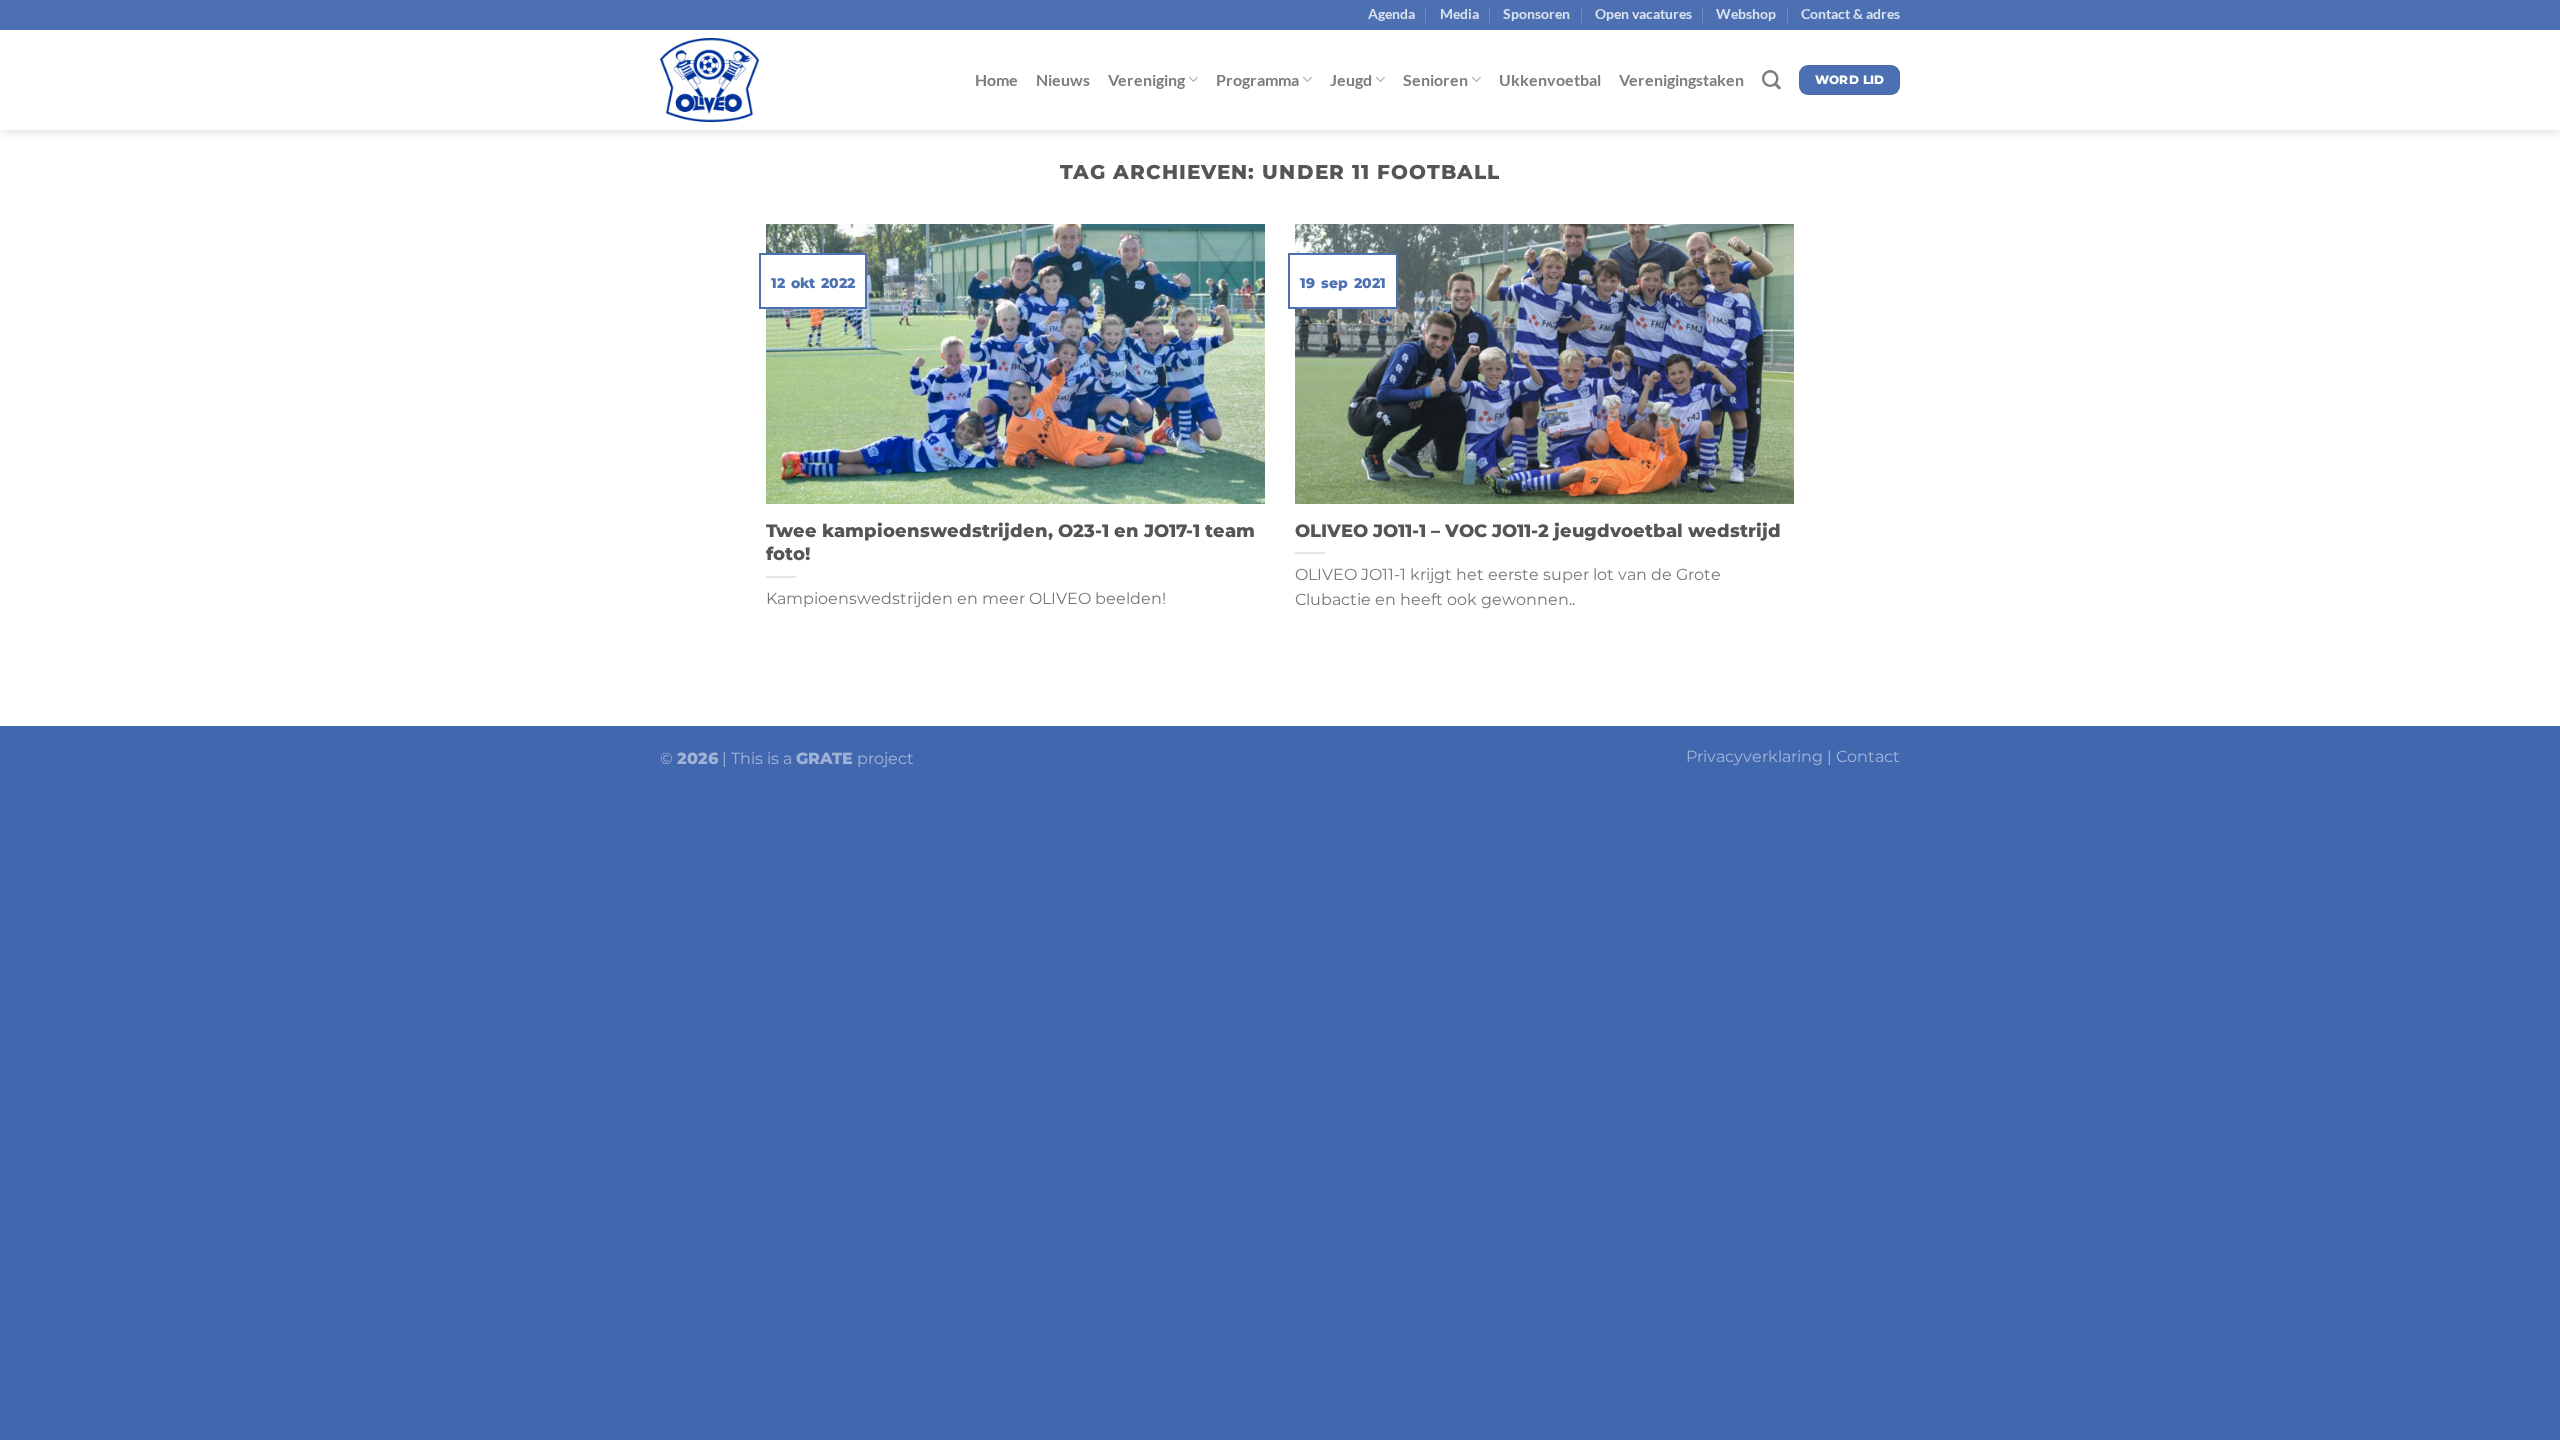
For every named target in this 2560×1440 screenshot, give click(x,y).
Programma (1257, 79)
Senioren (1435, 79)
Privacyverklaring (1754, 756)
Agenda (1391, 13)
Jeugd (1351, 79)
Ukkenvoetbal (1550, 79)
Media (1459, 13)
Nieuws (1063, 79)
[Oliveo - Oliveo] (760, 80)
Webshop (1746, 13)
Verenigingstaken (1681, 79)
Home (996, 79)
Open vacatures (1643, 13)
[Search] (1771, 80)
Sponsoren (1536, 13)
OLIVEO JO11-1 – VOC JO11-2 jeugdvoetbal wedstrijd (1538, 530)
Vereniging (1146, 79)
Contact (1868, 756)
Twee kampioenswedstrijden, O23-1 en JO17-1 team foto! (1010, 542)
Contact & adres (1850, 13)
